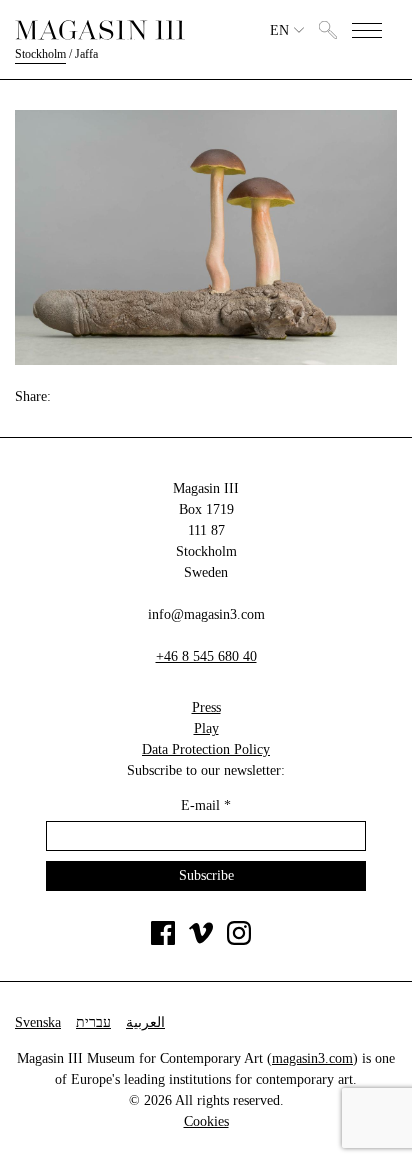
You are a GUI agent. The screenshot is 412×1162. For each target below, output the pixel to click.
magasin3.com (312, 1058)
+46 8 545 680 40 (206, 656)
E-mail (206, 805)
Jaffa (86, 54)
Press (206, 707)
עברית (93, 1022)
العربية (145, 1022)
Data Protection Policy (206, 749)
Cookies (206, 1121)
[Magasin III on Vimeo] (201, 940)
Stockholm (40, 54)
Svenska (38, 1022)
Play (206, 728)
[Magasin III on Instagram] (239, 940)
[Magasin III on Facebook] (163, 940)
